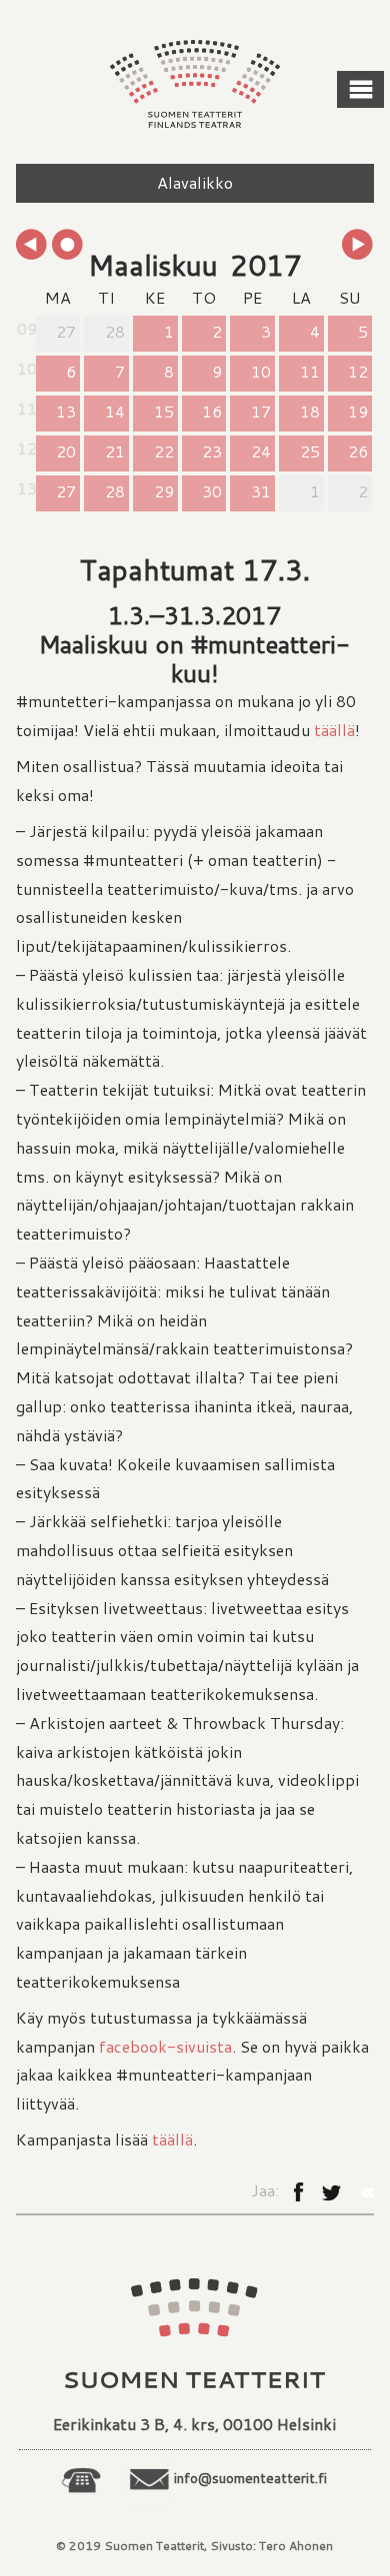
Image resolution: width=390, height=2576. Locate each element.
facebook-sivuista (165, 2046)
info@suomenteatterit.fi (250, 2478)
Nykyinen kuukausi (68, 245)
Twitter (331, 2198)
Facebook (298, 2197)
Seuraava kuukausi (358, 245)
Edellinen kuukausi (32, 245)
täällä (334, 730)
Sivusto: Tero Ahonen (271, 2546)
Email (364, 2192)
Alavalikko (195, 182)
